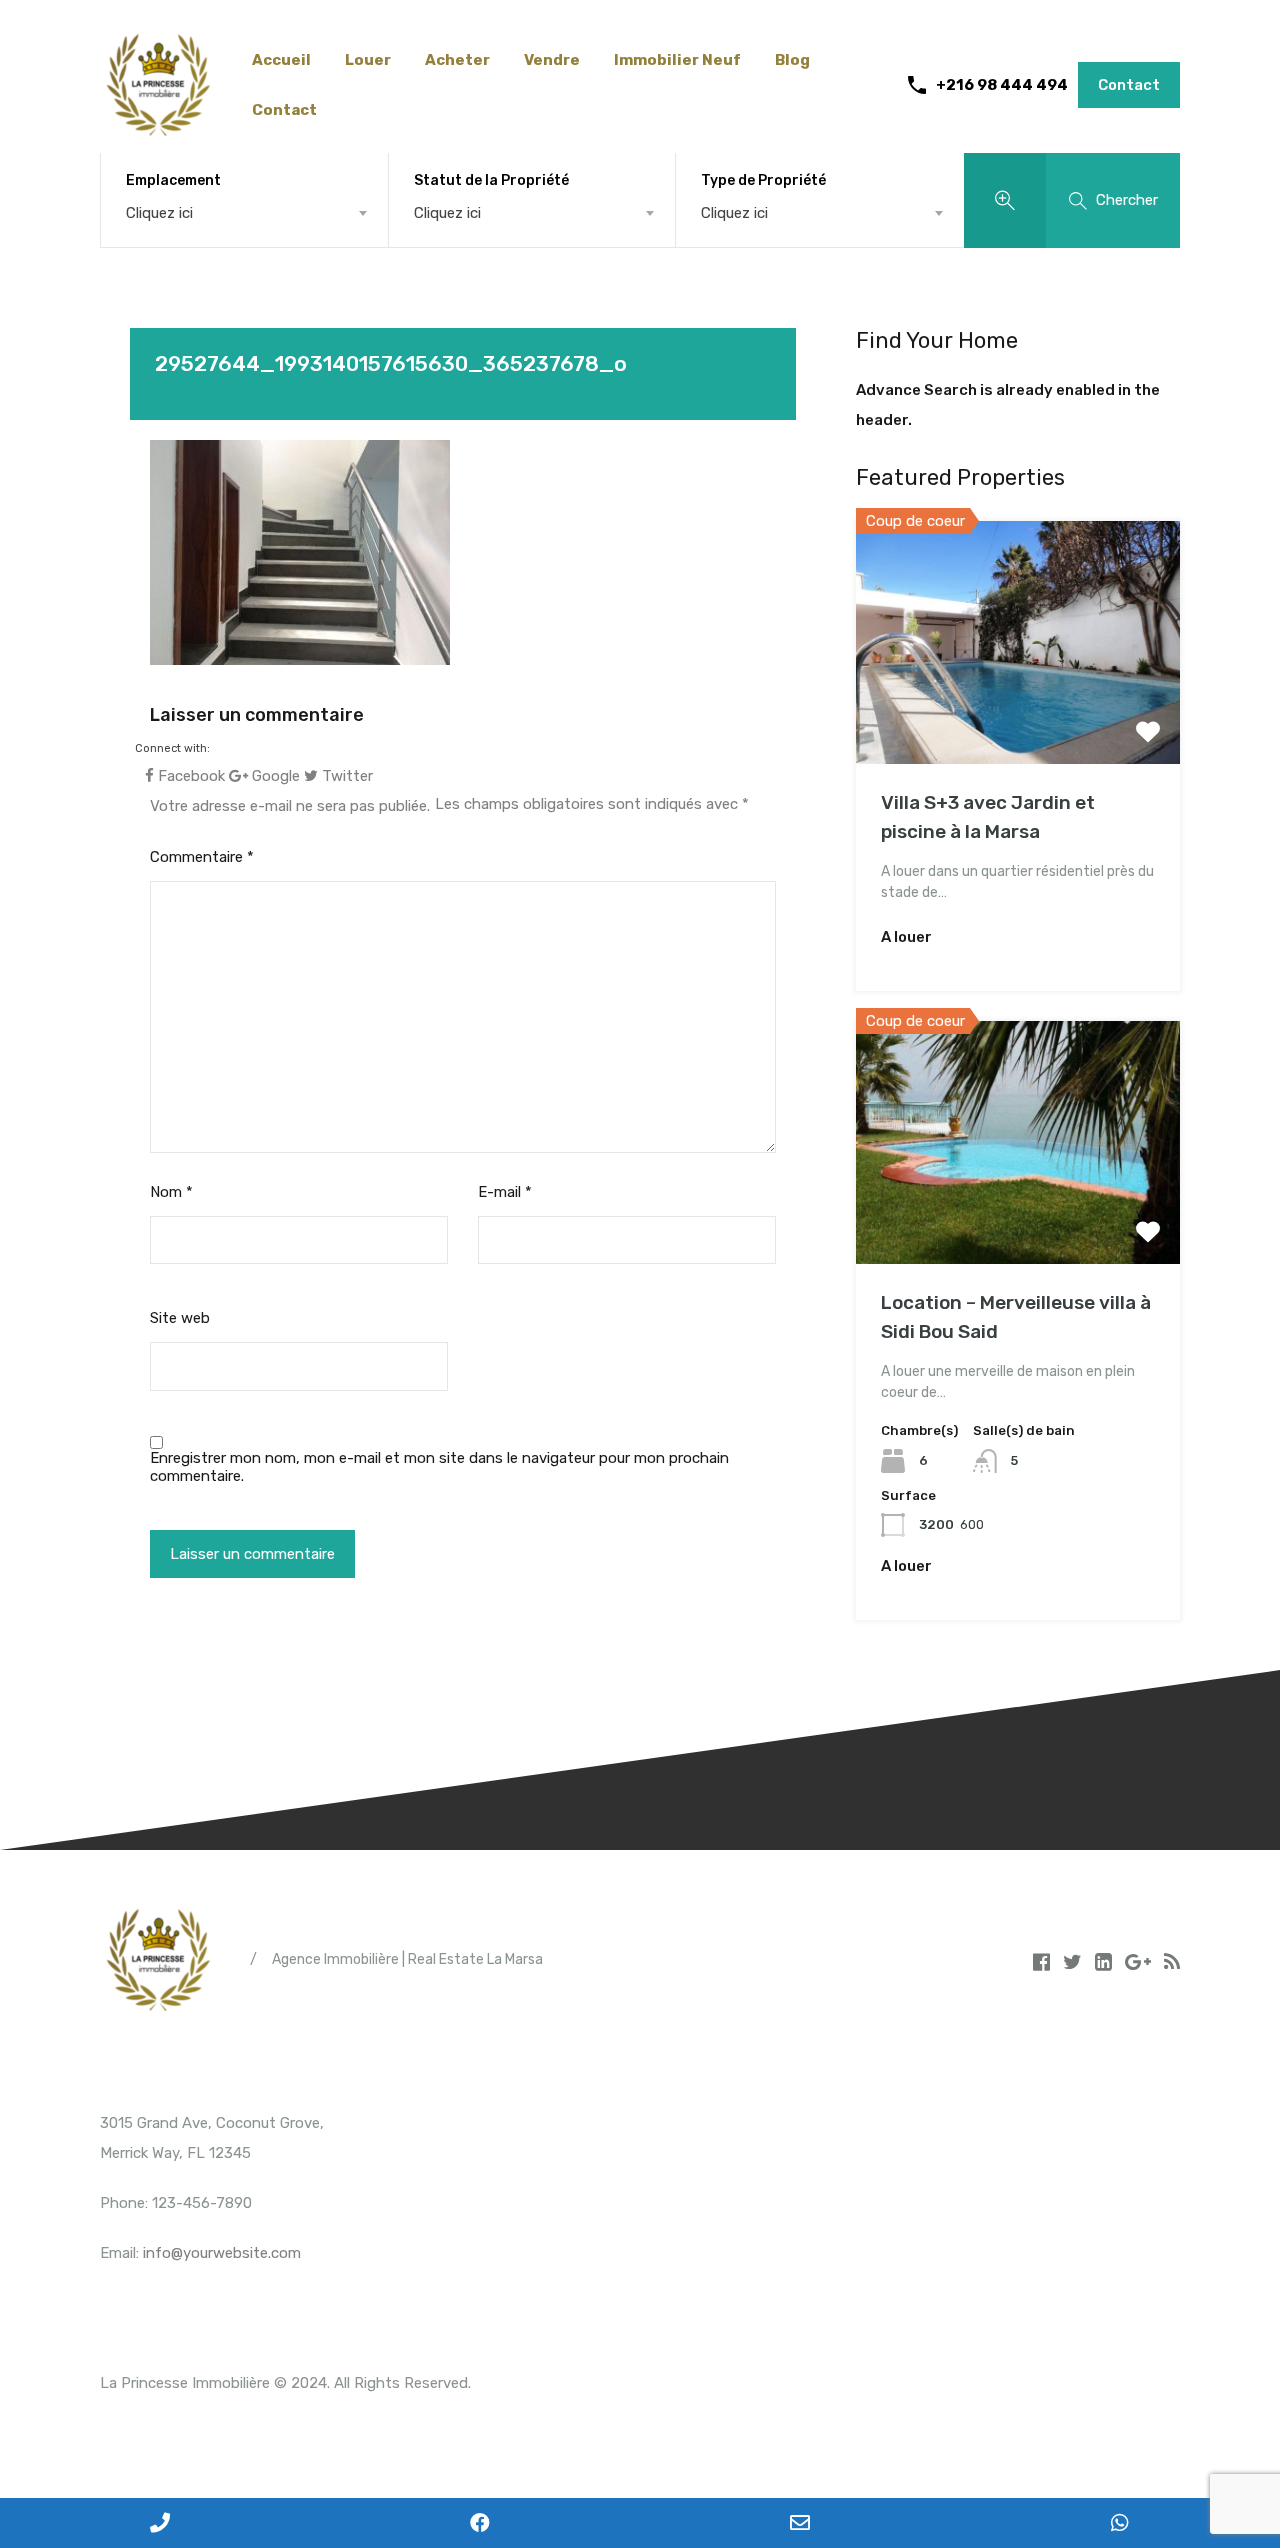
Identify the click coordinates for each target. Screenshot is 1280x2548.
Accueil (281, 60)
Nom (171, 1192)
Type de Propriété (763, 180)
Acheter (457, 60)
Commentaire (202, 857)
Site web (180, 1318)
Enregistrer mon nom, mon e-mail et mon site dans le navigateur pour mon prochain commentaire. (439, 1467)
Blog (792, 60)
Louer (368, 60)
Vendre (552, 60)
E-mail (505, 1192)
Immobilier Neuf (677, 60)
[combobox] (244, 213)
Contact (284, 110)
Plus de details (1018, 715)
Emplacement (173, 180)
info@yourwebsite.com (222, 2253)
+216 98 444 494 (1002, 85)
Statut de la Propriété (491, 180)
